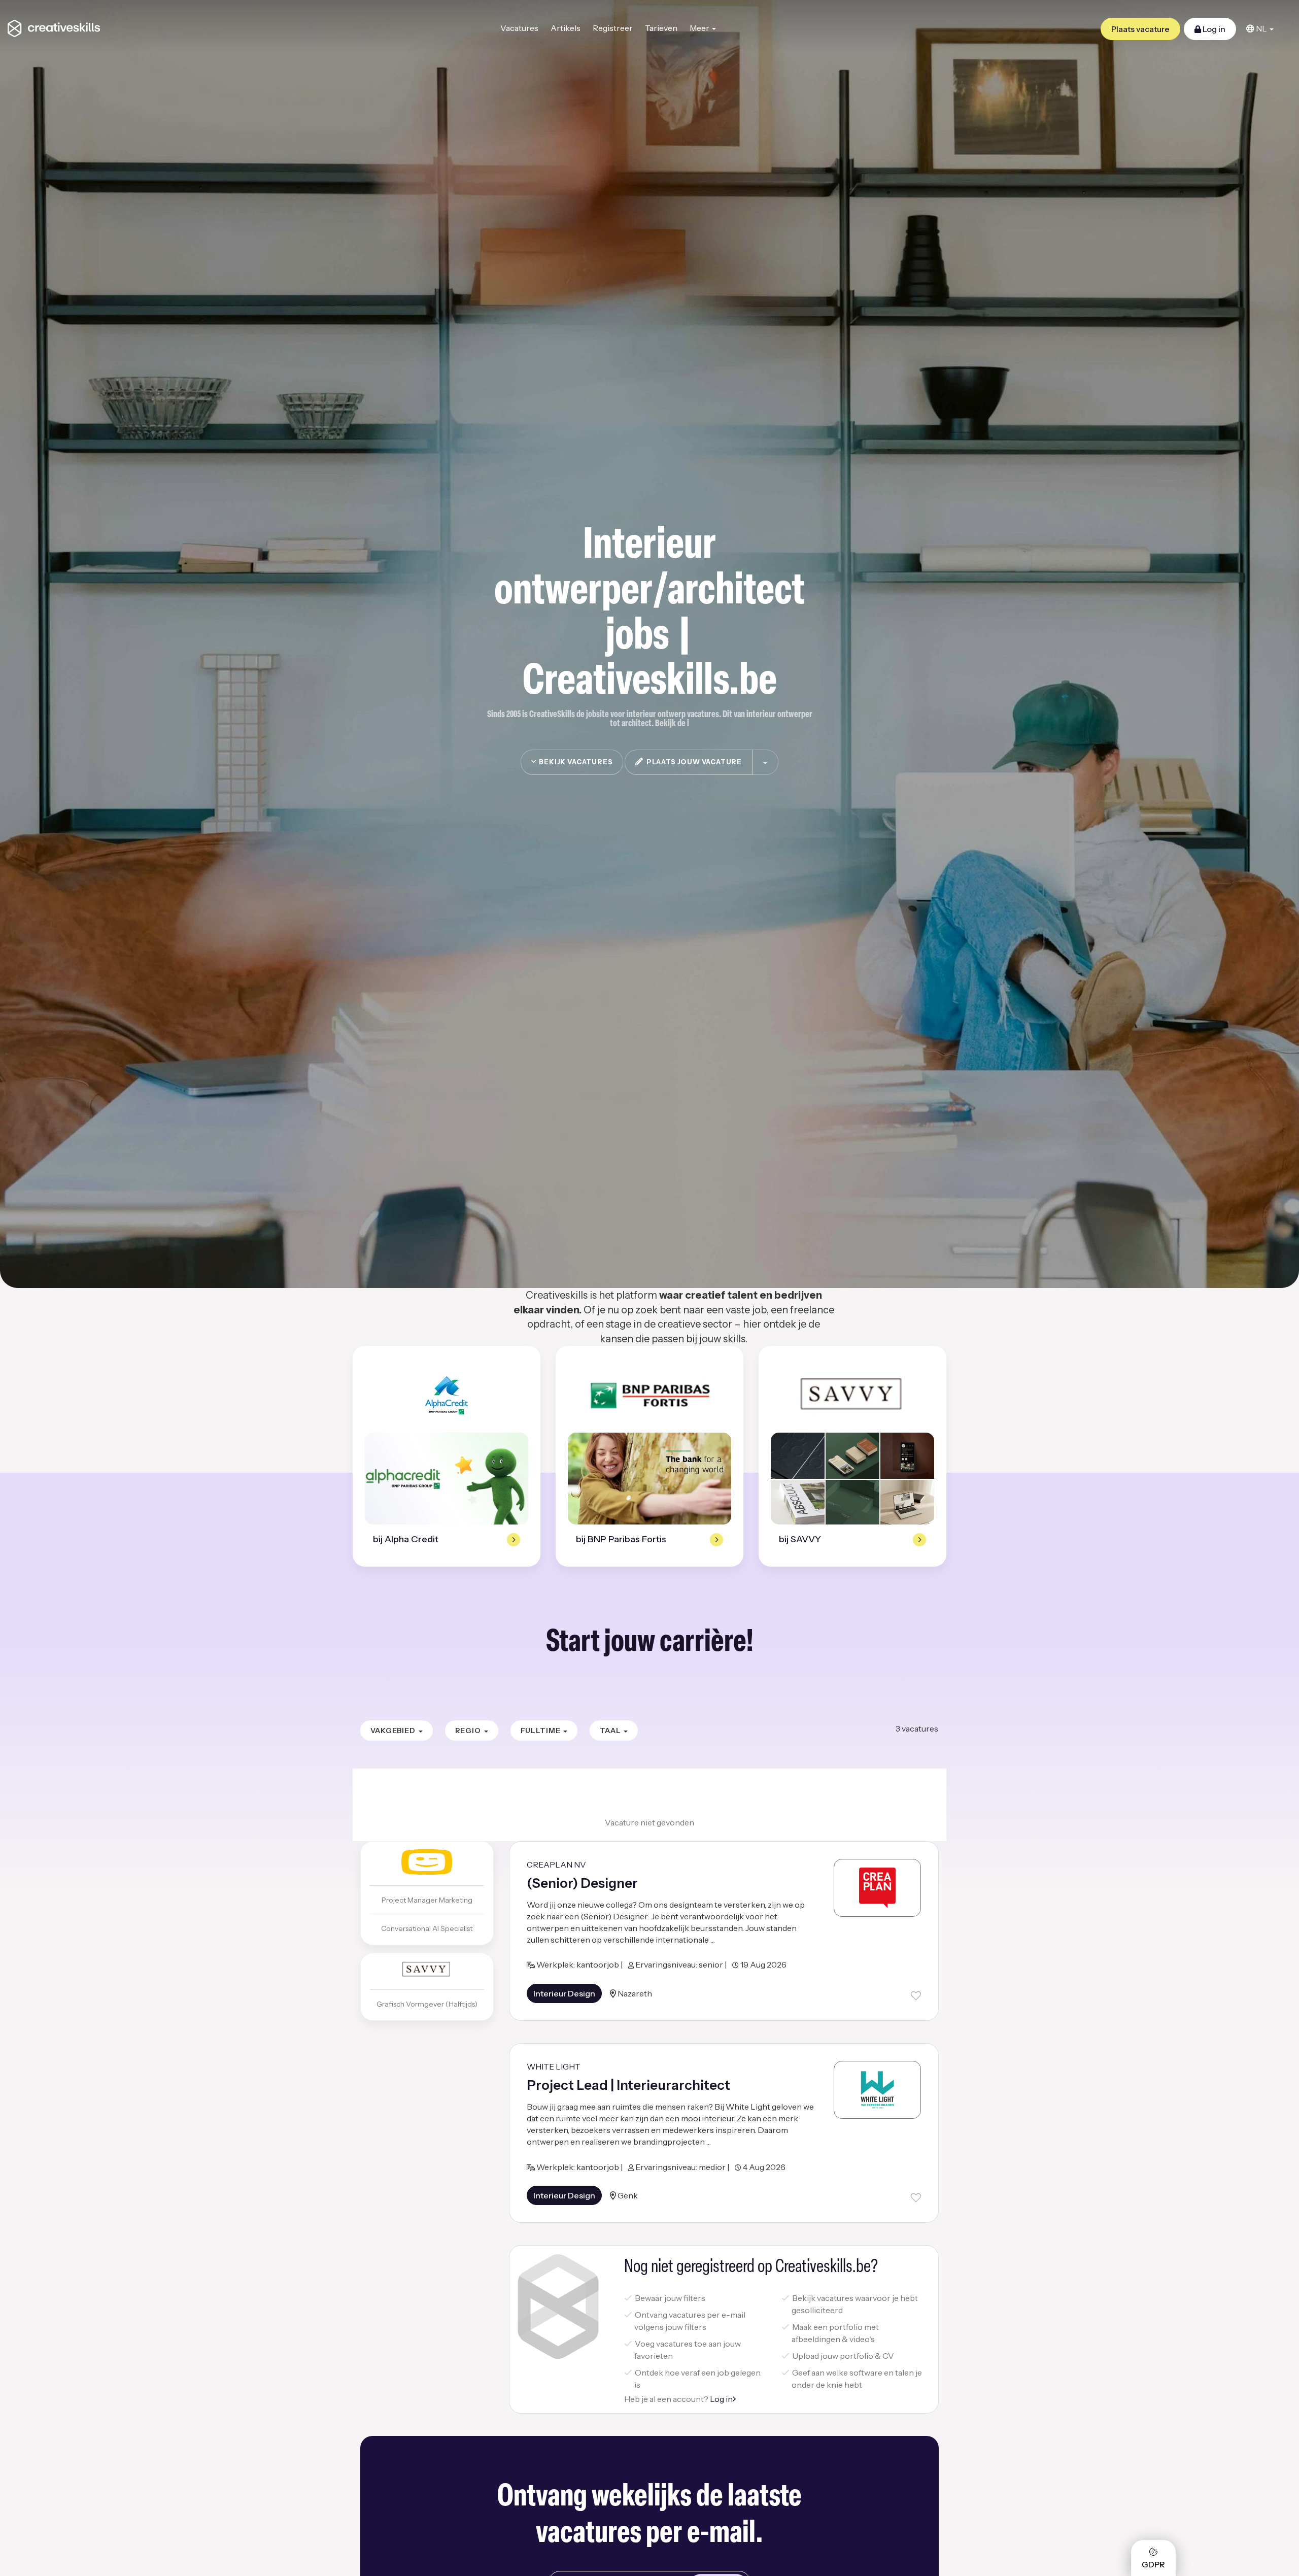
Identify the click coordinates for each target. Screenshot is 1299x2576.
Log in (1213, 29)
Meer (700, 28)
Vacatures (519, 28)
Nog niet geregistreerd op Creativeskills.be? (751, 2267)
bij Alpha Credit (406, 1539)
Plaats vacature (1140, 29)
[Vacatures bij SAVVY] (853, 1395)
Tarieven (661, 28)
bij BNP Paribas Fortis (621, 1539)
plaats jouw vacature (693, 762)
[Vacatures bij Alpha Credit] (447, 1395)
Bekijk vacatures (575, 762)
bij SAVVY (800, 1539)
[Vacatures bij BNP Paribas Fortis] (649, 1395)
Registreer (613, 28)
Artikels (566, 28)
